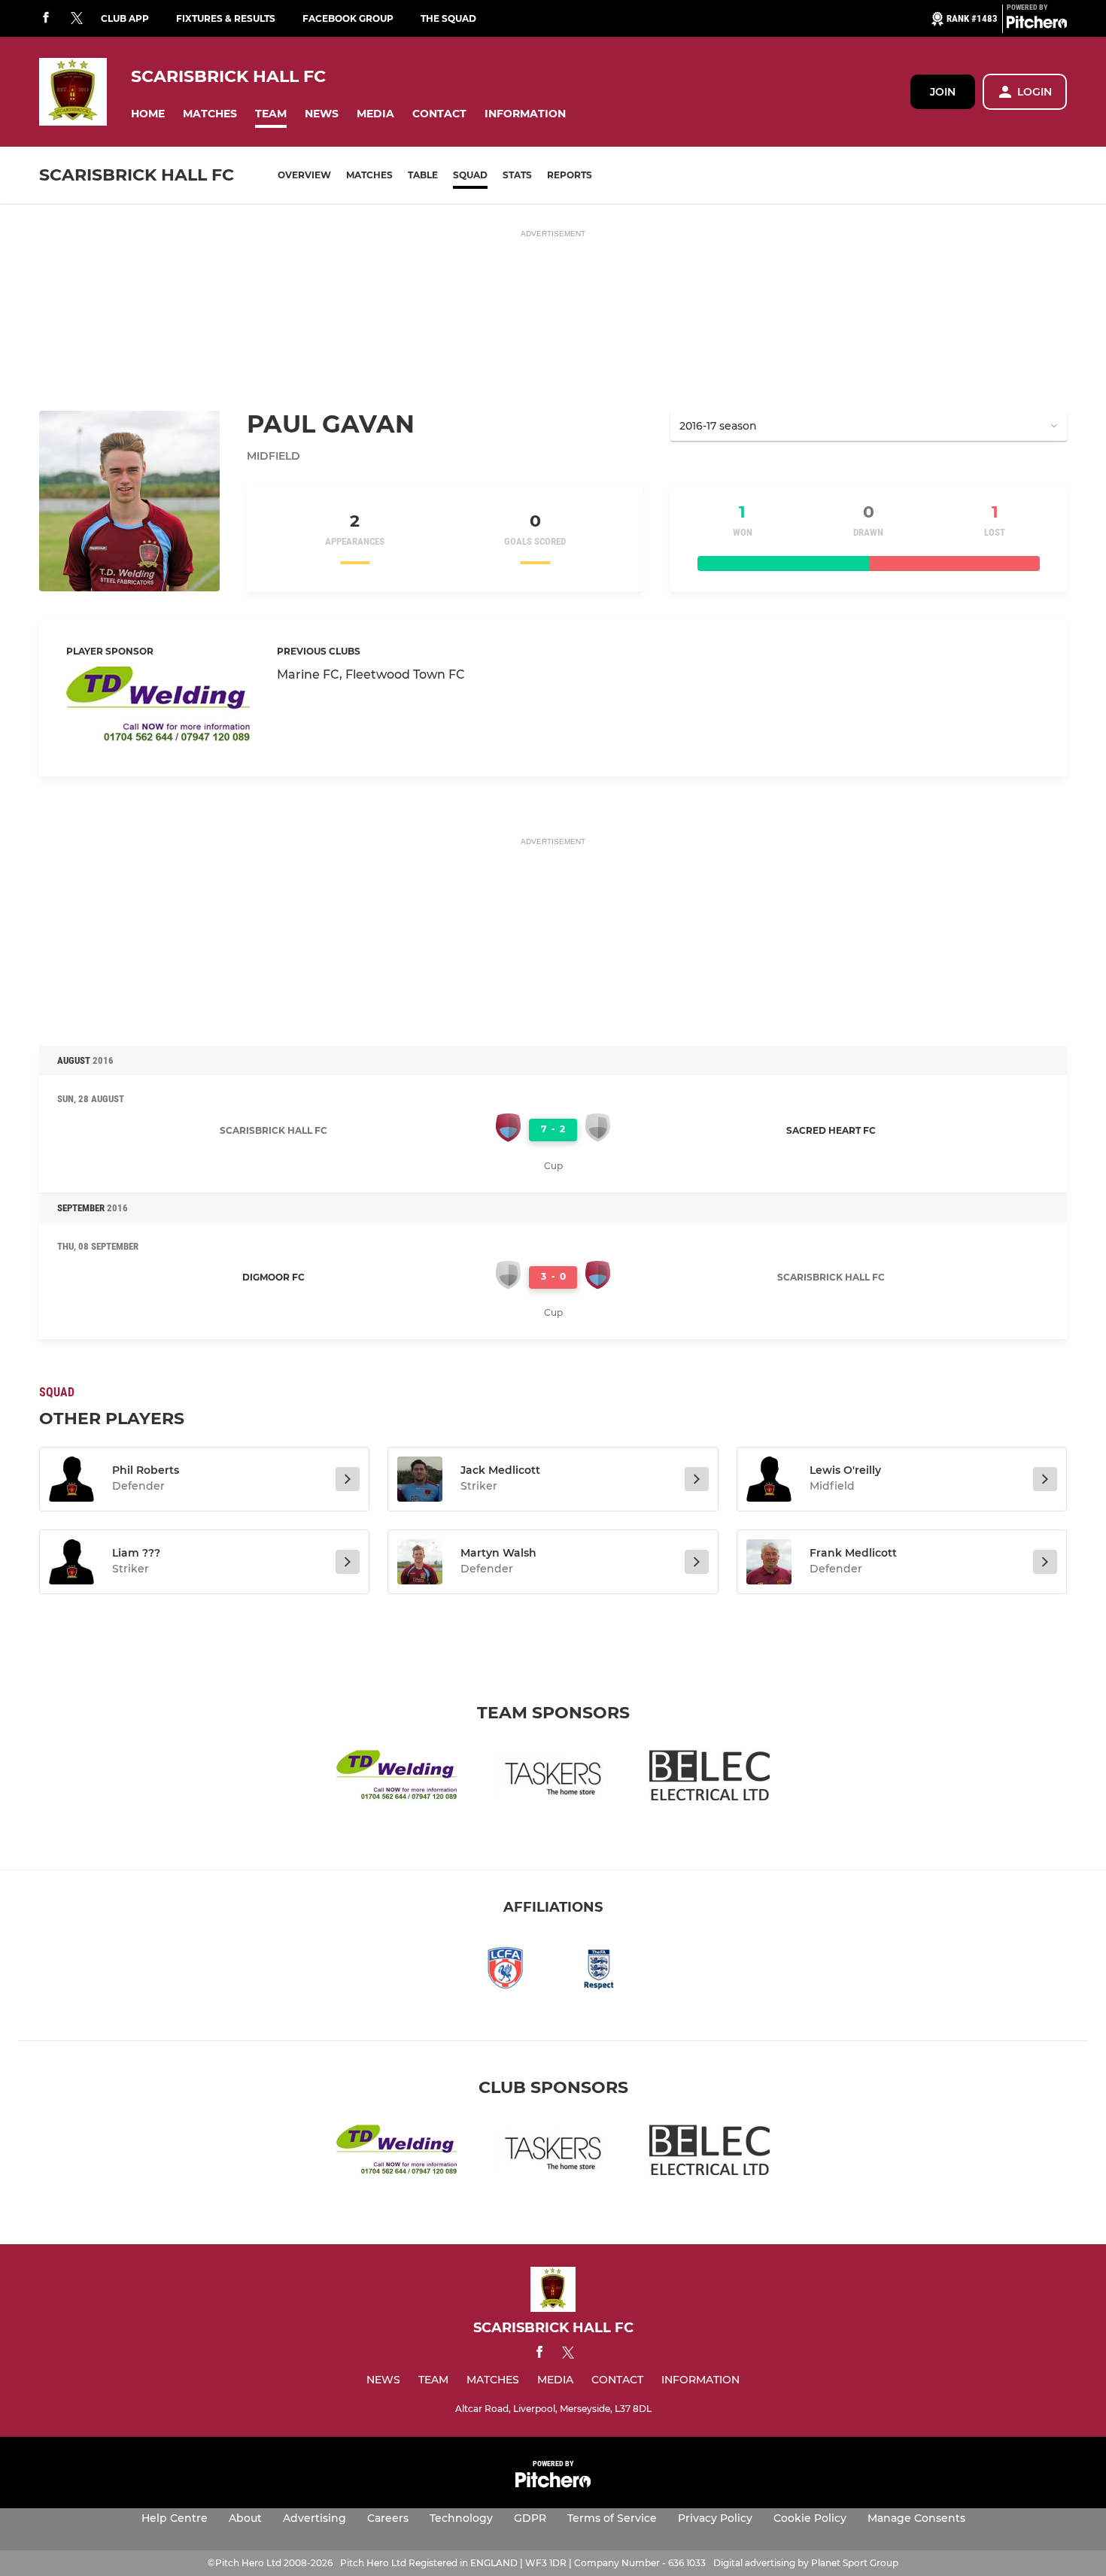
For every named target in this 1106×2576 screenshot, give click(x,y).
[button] (148, 114)
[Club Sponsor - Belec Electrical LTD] (709, 1778)
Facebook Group (348, 18)
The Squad (448, 18)
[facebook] (46, 18)
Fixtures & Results (226, 18)
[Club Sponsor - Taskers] (553, 1778)
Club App (125, 18)
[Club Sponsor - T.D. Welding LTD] (158, 708)
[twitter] (77, 19)
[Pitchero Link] (1037, 25)
